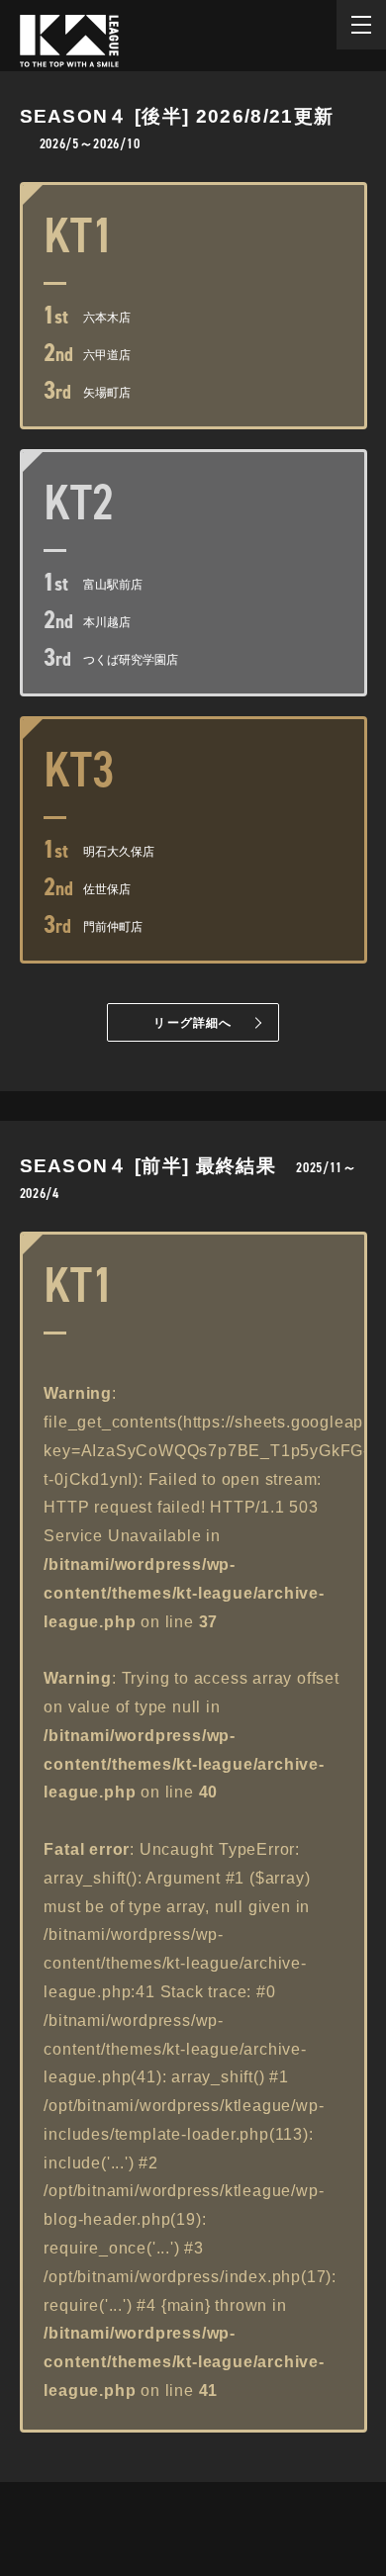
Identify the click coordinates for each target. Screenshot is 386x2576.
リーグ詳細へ (193, 1023)
